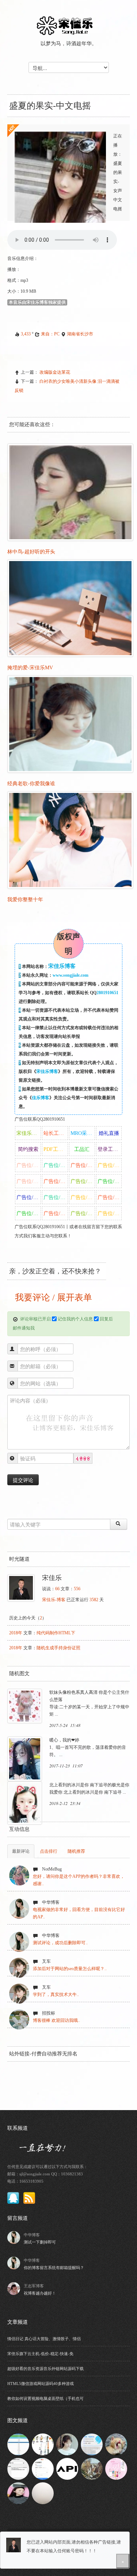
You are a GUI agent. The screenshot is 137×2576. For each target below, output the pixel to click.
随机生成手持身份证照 (58, 1648)
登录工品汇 (110, 1149)
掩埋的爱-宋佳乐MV (30, 668)
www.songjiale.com (71, 975)
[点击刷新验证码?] (83, 1459)
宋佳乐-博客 (54, 1600)
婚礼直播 (109, 1133)
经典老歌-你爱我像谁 (31, 784)
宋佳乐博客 (47, 1071)
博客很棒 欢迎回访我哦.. (56, 2020)
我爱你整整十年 (25, 900)
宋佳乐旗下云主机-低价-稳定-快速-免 (40, 2354)
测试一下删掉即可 (40, 2242)
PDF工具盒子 (56, 1149)
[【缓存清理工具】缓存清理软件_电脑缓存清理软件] (92, 2444)
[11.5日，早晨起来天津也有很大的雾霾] (43, 2493)
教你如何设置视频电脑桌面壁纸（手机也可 (45, 2398)
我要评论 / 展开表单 (52, 1297)
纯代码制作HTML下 (56, 1633)
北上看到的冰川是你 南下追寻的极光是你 (89, 1785)
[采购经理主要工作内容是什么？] (43, 2444)
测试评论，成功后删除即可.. (60, 1943)
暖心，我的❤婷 (64, 1740)
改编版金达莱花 (55, 372)
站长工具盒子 (56, 1133)
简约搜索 (28, 1149)
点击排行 (49, 1851)
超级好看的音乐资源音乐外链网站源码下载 (45, 2369)
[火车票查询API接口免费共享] (67, 2468)
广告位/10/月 (29, 1165)
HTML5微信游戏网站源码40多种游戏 (41, 2384)
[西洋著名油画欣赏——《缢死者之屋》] (92, 2468)
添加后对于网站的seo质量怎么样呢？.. (70, 1969)
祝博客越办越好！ (40, 2293)
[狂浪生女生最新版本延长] (18, 2493)
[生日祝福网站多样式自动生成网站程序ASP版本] (116, 2468)
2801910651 (107, 993)
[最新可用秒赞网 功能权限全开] (18, 2444)
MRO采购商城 (83, 1133)
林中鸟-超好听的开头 (31, 552)
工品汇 (82, 1149)
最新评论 (21, 1851)
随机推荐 (76, 1851)
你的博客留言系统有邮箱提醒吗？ (54, 2268)
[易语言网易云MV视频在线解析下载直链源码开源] (18, 2468)
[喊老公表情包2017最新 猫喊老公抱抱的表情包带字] (116, 2444)
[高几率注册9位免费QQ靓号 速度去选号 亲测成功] (43, 2468)
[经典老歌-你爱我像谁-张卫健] (67, 2444)
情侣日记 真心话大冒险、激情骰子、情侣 (44, 2339)
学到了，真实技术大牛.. (56, 1995)
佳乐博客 (41, 1098)
